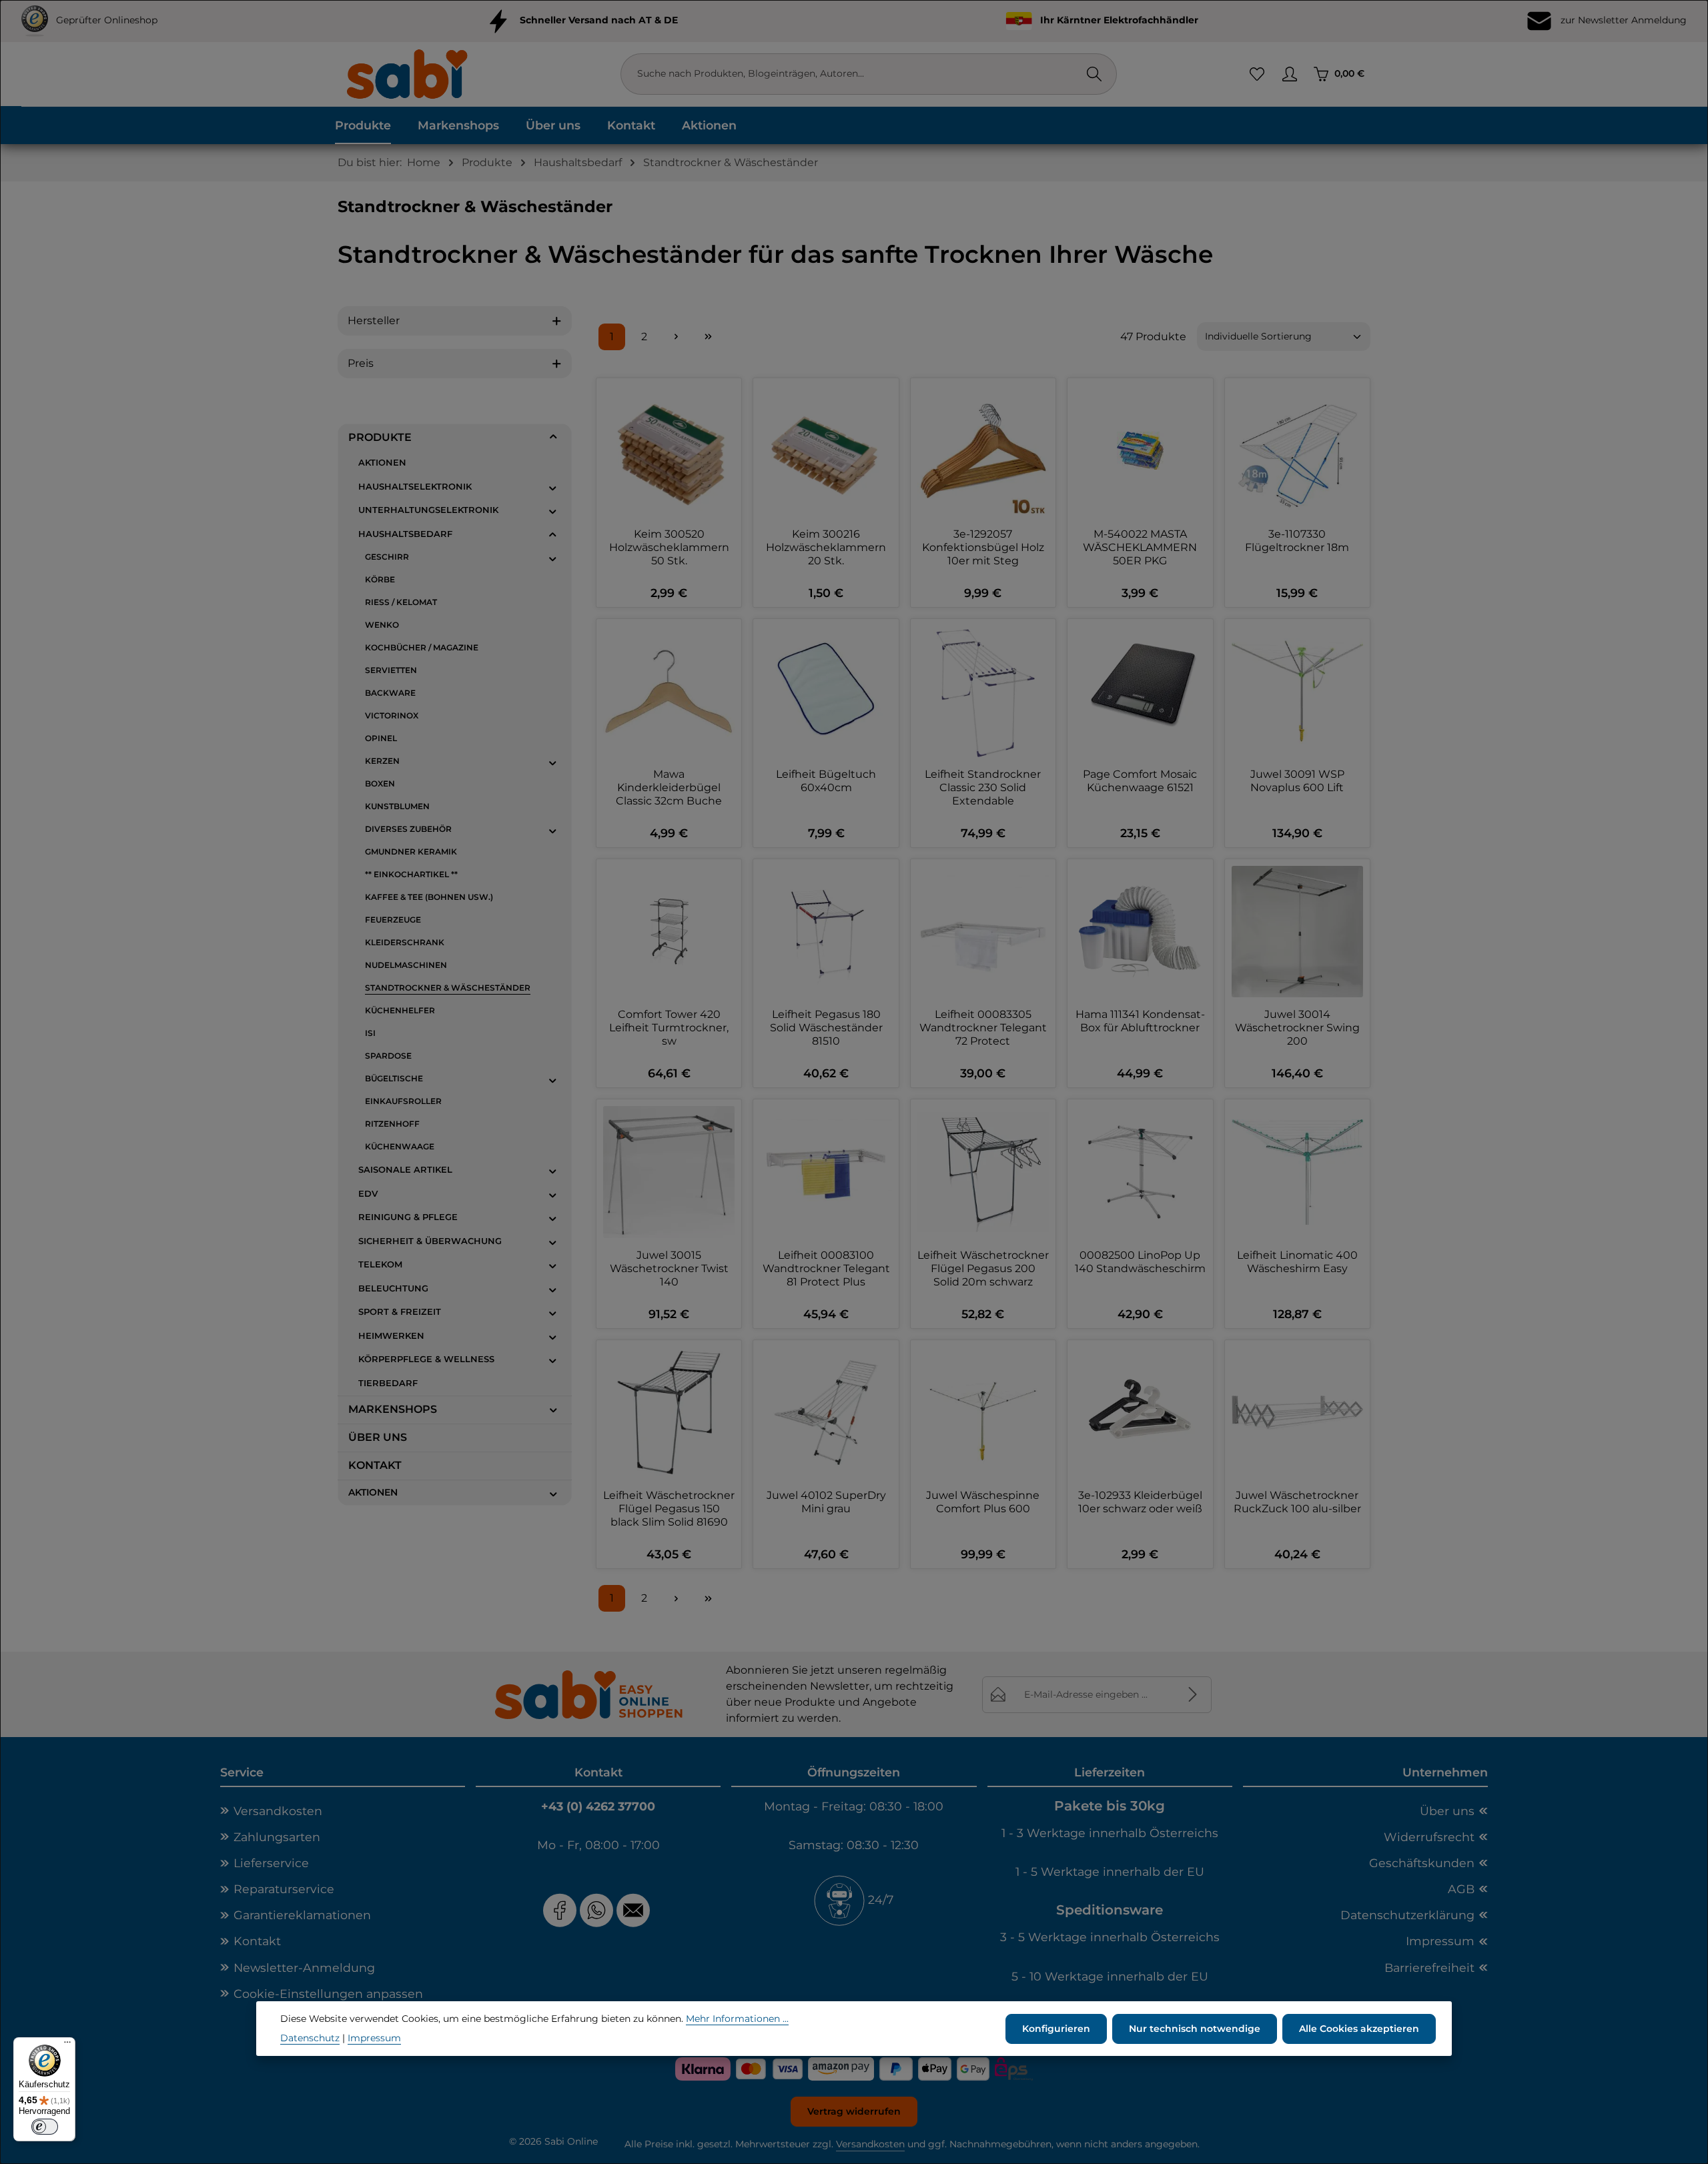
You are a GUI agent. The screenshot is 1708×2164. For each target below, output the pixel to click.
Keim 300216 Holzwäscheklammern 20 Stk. (826, 547)
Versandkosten (278, 1811)
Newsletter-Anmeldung (304, 1968)
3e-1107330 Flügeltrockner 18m (1297, 541)
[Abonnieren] (1193, 1695)
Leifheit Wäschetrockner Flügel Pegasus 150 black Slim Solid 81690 (669, 1509)
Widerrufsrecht (1429, 1837)
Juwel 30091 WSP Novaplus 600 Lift (1297, 781)
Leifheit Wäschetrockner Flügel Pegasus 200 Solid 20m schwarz (983, 1268)
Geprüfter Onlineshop (107, 20)
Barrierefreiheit (1429, 1968)
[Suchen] (1094, 74)
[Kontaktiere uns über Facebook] (560, 1910)
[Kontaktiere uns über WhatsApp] (596, 1910)
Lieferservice (271, 1863)
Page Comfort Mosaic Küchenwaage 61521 (1140, 781)
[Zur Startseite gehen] (406, 74)
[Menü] (67, 2045)
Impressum (1440, 1941)
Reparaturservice (284, 1889)
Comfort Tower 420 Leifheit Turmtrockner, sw (669, 1028)
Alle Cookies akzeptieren (1359, 2028)
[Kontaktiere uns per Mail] (635, 1910)
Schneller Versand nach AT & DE (599, 20)
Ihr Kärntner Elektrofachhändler (1119, 20)
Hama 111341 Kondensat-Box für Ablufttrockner (1140, 1021)
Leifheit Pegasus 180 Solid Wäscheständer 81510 (826, 1028)
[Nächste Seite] (676, 337)
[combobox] (855, 74)
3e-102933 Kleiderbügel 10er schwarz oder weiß (1140, 1502)
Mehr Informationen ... (737, 2019)
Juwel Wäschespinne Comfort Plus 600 (983, 1502)
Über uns (1447, 1811)
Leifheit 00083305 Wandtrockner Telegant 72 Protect (983, 1028)
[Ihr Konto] (1289, 74)
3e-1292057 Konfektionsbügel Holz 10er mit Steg (983, 547)
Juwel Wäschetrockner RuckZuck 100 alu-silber (1297, 1502)
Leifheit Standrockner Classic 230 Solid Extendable (983, 787)
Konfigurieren (1056, 2028)
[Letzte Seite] (708, 337)
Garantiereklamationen (302, 1915)
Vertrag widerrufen (854, 2111)
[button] (553, 437)
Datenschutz (310, 2038)
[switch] (45, 2127)
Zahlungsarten (277, 1837)
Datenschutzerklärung (1407, 1915)
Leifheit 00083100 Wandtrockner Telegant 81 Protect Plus (826, 1268)
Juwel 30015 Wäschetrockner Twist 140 (669, 1268)
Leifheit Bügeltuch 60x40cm (826, 781)
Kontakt (257, 1941)
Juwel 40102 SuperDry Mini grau (826, 1502)
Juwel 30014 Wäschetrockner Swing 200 (1297, 1028)
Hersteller (374, 321)
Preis (361, 363)
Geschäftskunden (1422, 1863)
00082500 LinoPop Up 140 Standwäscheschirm (1140, 1262)
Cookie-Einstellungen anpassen (328, 1994)
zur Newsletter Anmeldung (1622, 20)
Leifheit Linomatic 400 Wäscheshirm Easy (1297, 1262)
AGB (1461, 1889)
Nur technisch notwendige (1195, 2028)
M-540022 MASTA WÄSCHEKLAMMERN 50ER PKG (1140, 547)
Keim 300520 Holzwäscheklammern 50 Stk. (669, 547)
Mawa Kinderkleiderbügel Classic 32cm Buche (669, 787)
